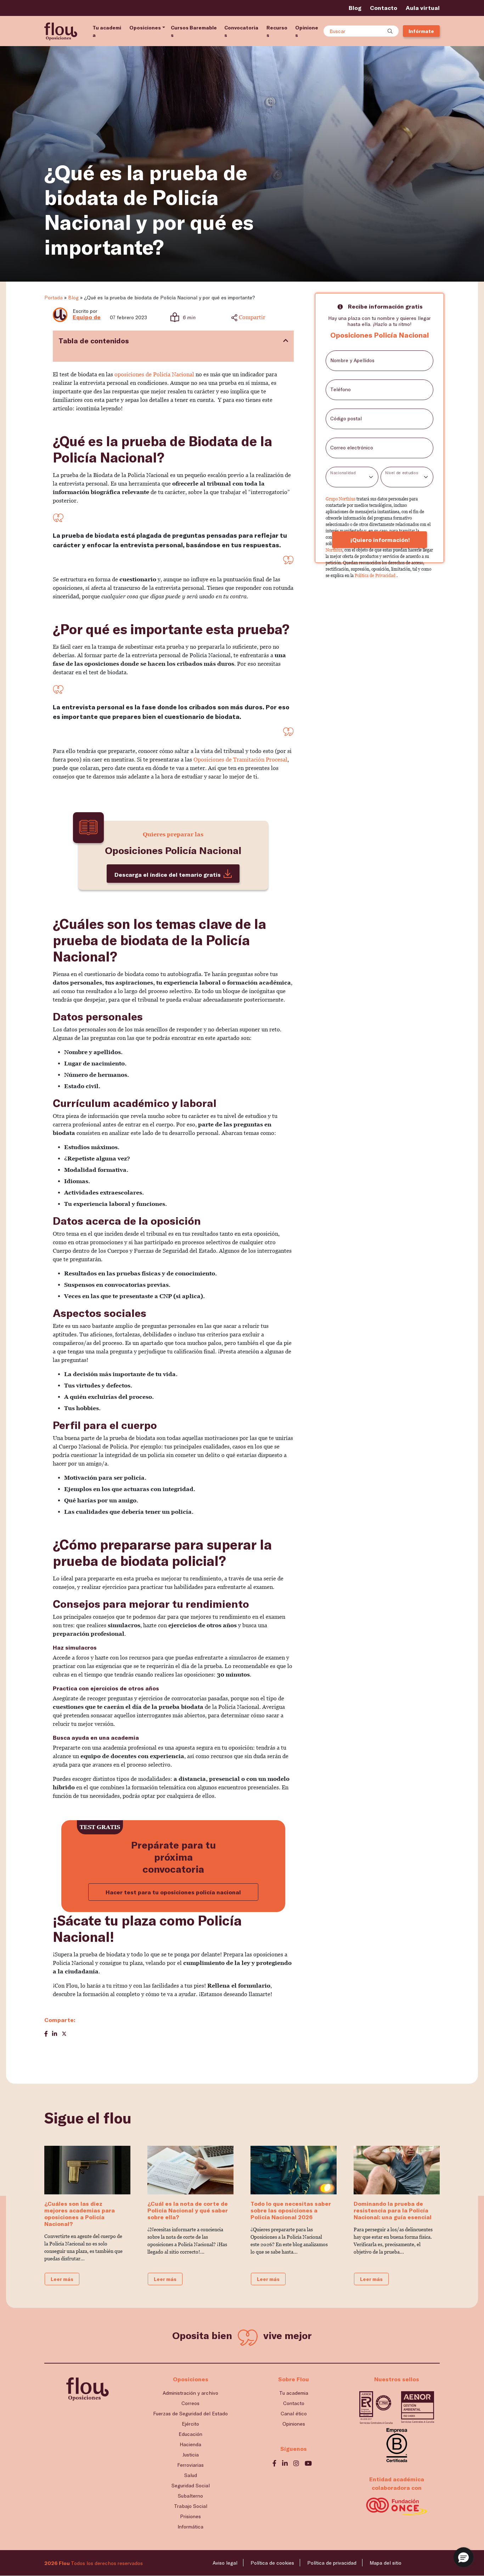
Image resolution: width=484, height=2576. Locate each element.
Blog (355, 8)
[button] (463, 2557)
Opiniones (307, 31)
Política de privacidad (332, 2563)
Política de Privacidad (376, 576)
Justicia (191, 2455)
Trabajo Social (191, 2506)
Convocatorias (241, 31)
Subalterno (190, 2496)
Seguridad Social (191, 2485)
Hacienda (190, 2444)
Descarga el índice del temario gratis (168, 874)
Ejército (190, 2424)
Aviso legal (225, 2563)
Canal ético (294, 2413)
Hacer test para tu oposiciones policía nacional (173, 1892)
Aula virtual (423, 8)
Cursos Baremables (194, 31)
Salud (191, 2475)
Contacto (384, 8)
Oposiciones (145, 27)
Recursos (277, 31)
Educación (190, 2434)
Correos (190, 2403)
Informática (190, 2527)
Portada (54, 297)
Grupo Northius (341, 499)
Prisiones (190, 2516)
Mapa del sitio (385, 2563)
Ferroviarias (190, 2465)
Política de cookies (272, 2563)
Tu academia (107, 31)
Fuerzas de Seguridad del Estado (190, 2413)
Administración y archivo (190, 2393)
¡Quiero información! (379, 540)
